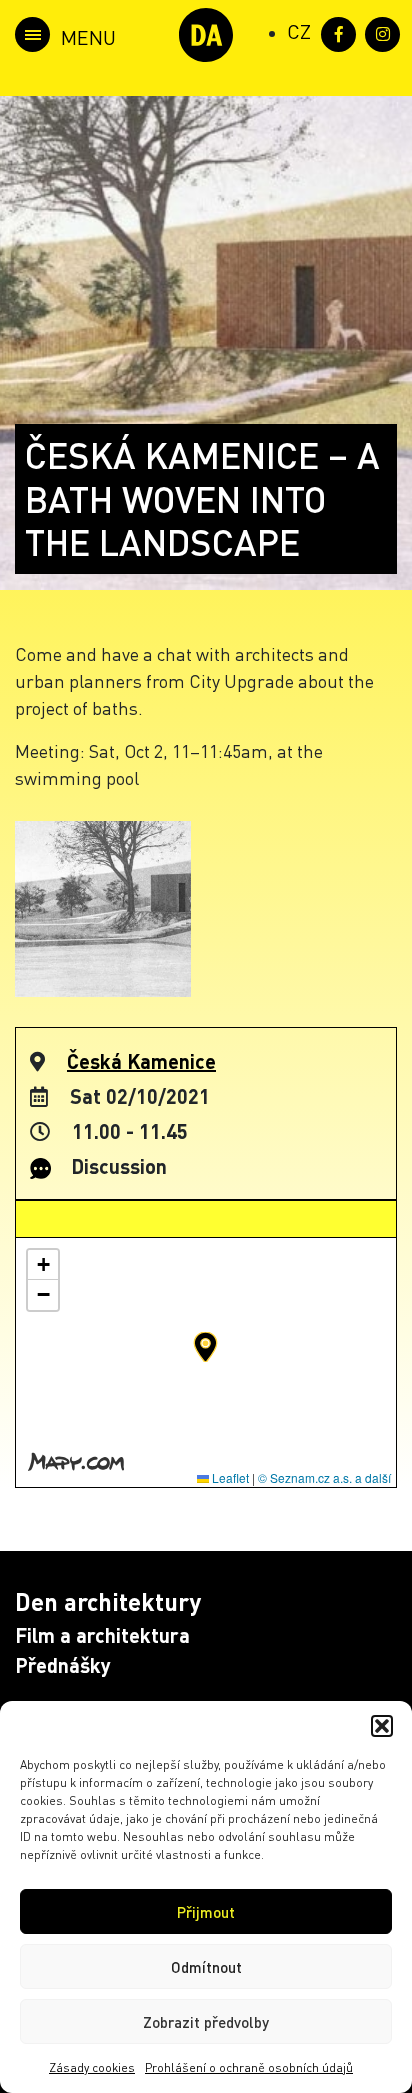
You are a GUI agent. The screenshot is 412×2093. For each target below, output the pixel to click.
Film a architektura (102, 1635)
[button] (382, 1726)
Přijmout (206, 1912)
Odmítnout (206, 1967)
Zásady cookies (92, 2067)
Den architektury (108, 1601)
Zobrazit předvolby (206, 2022)
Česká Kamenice (141, 1061)
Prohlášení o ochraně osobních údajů (249, 2067)
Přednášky (63, 1665)
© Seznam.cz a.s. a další (324, 1477)
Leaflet (229, 1477)
